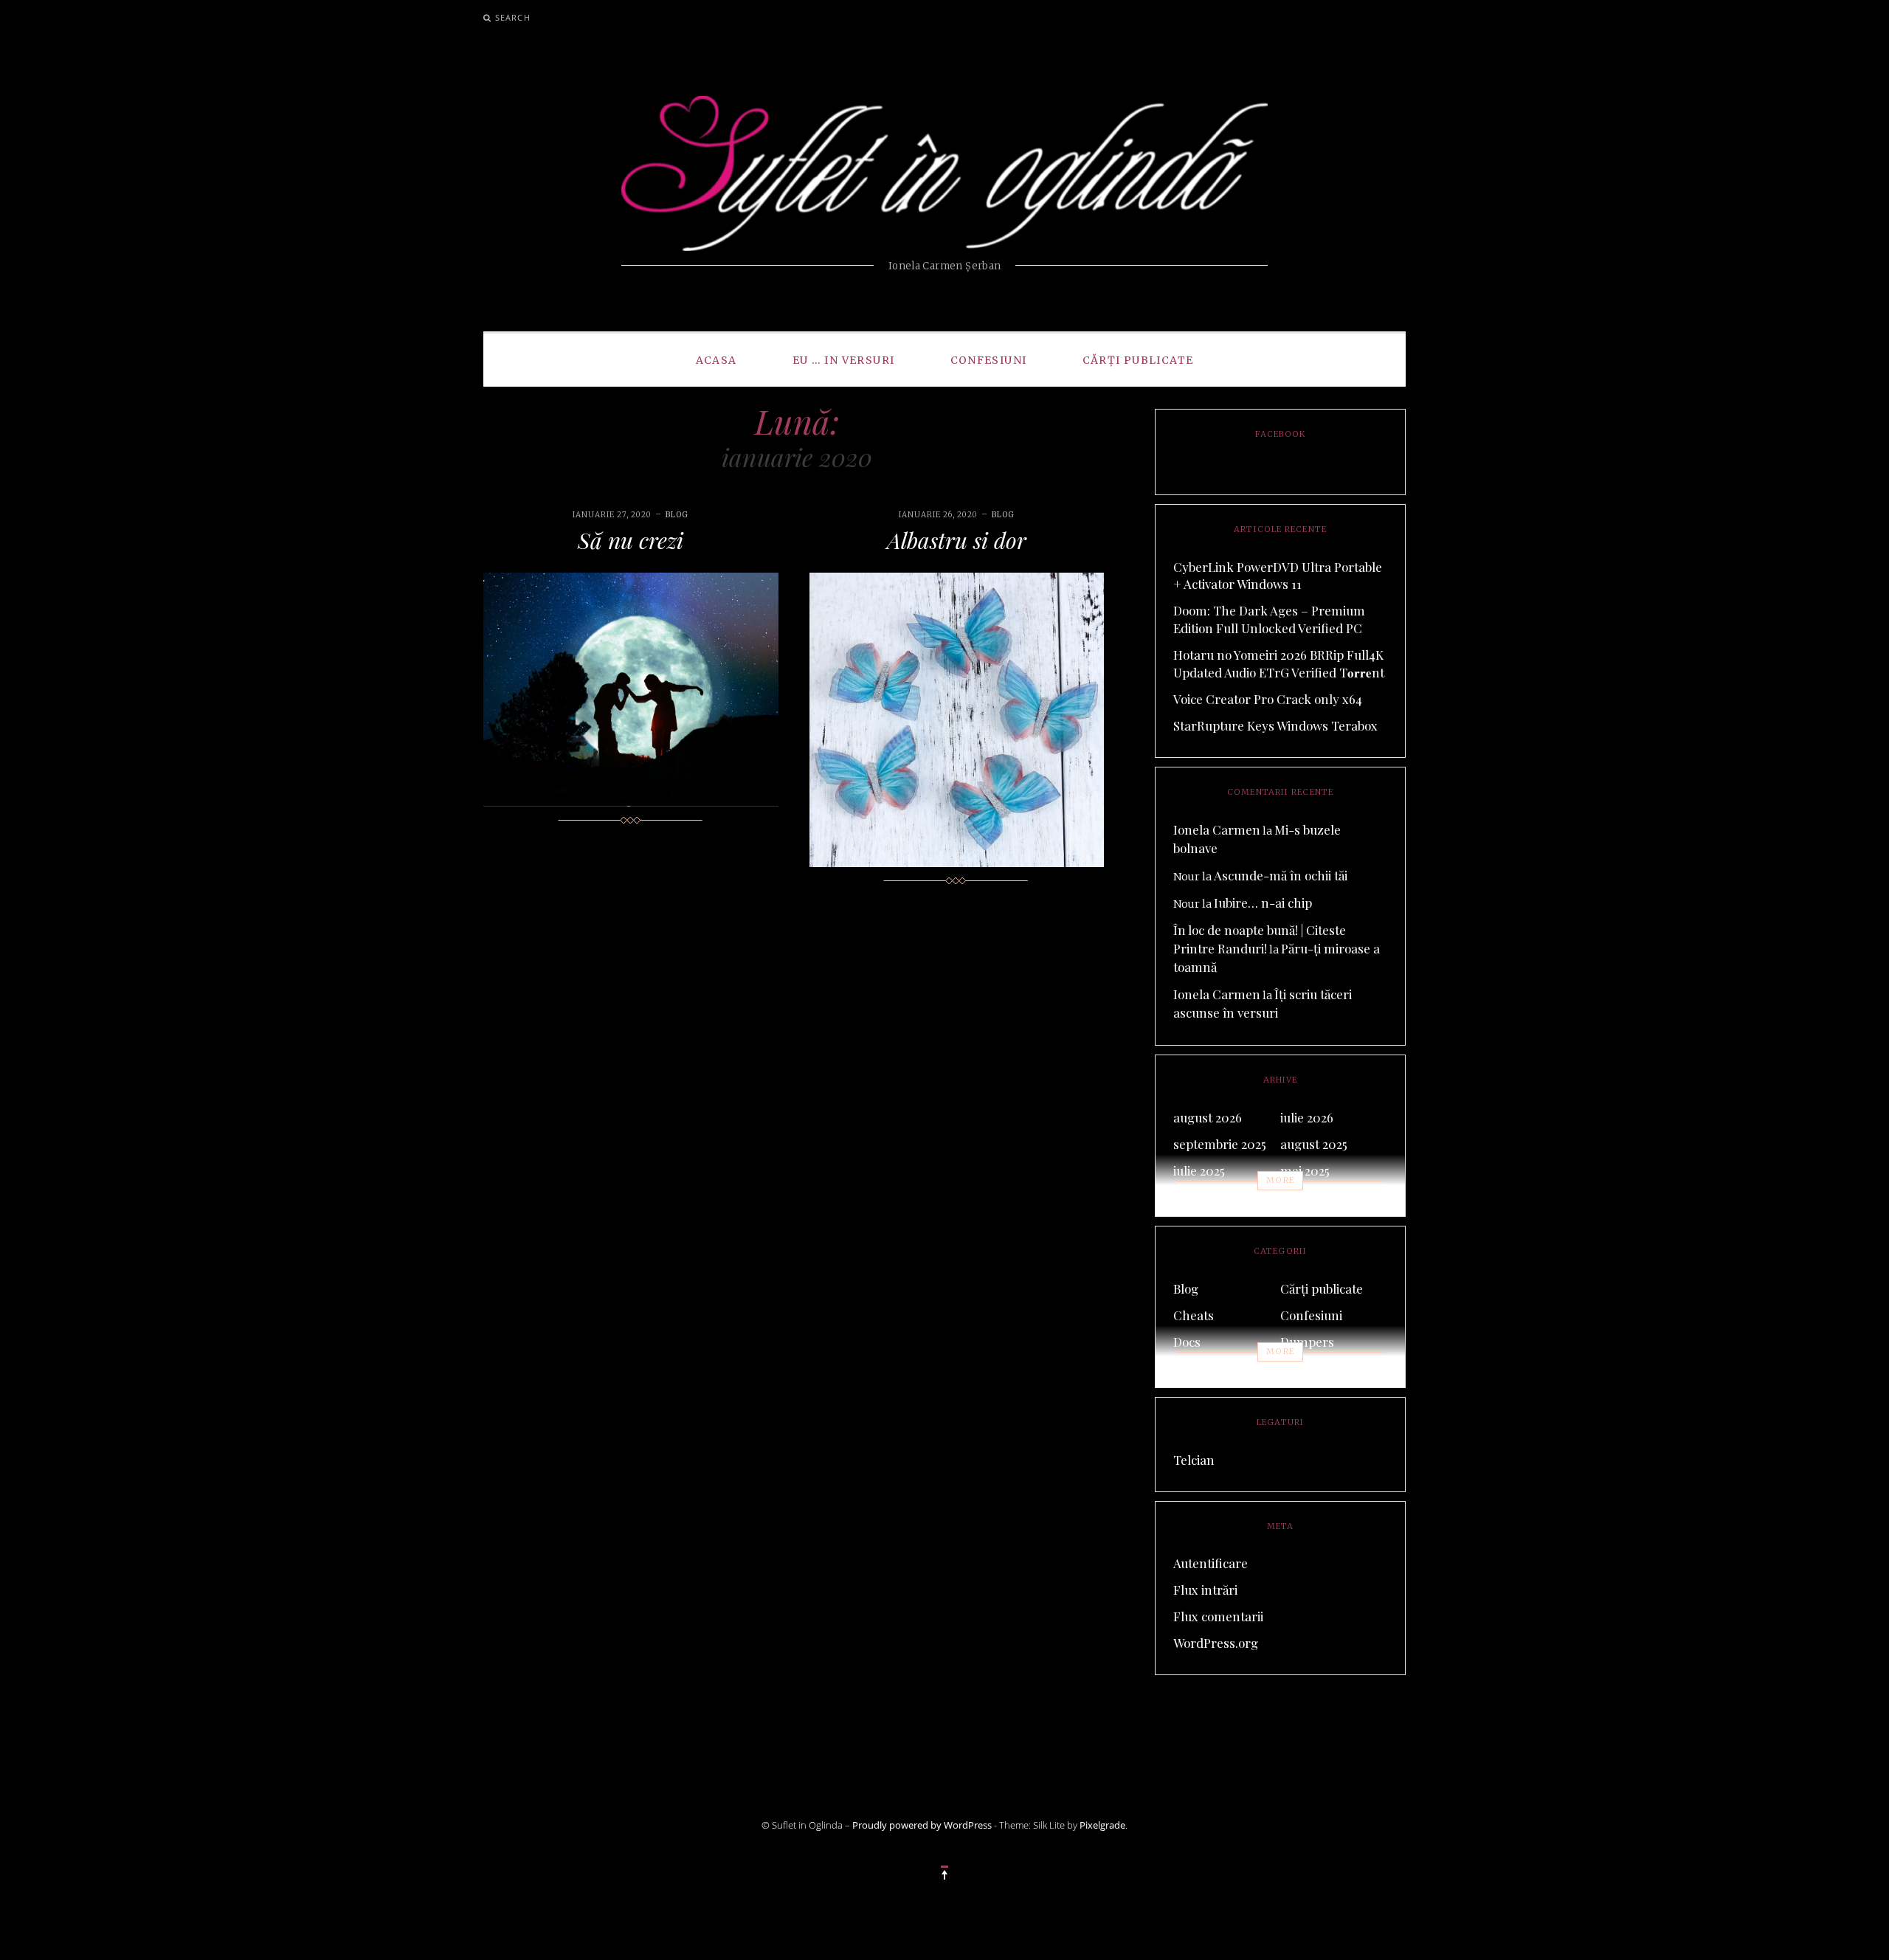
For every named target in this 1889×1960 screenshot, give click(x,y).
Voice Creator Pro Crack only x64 (1268, 699)
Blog (677, 515)
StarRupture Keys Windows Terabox (1275, 725)
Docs (1187, 1342)
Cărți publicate (1138, 360)
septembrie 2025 (1220, 1144)
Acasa (716, 360)
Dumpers (1307, 1342)
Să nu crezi (631, 540)
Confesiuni (989, 360)
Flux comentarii (1218, 1616)
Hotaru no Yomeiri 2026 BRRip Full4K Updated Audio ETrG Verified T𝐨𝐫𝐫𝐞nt (1279, 663)
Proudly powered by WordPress (922, 1825)
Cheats (1194, 1315)
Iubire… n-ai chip (1263, 903)
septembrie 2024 (1327, 1197)
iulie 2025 (1199, 1170)
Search (513, 17)
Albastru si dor (957, 540)
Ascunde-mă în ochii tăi (1281, 875)
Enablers (1199, 1368)
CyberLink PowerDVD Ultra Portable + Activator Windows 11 (1278, 576)
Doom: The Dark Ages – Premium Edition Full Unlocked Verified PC (1269, 619)
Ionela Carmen (1217, 829)
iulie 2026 (1307, 1117)
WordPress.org (1216, 1643)
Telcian (1194, 1460)
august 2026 (1208, 1117)
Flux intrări (1205, 1590)
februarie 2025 (1214, 1197)
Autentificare (1211, 1563)
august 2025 (1314, 1144)
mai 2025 (1305, 1170)
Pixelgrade (1102, 1825)
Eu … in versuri (844, 360)
